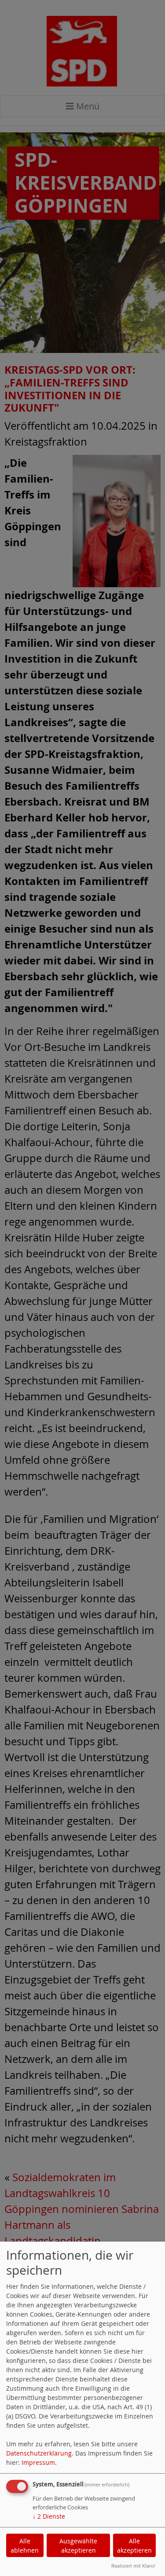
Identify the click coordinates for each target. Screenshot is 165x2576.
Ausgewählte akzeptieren (78, 2546)
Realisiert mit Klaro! (133, 2566)
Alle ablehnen (25, 2546)
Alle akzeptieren (134, 2546)
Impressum (38, 2462)
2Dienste (49, 2516)
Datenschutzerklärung (39, 2453)
